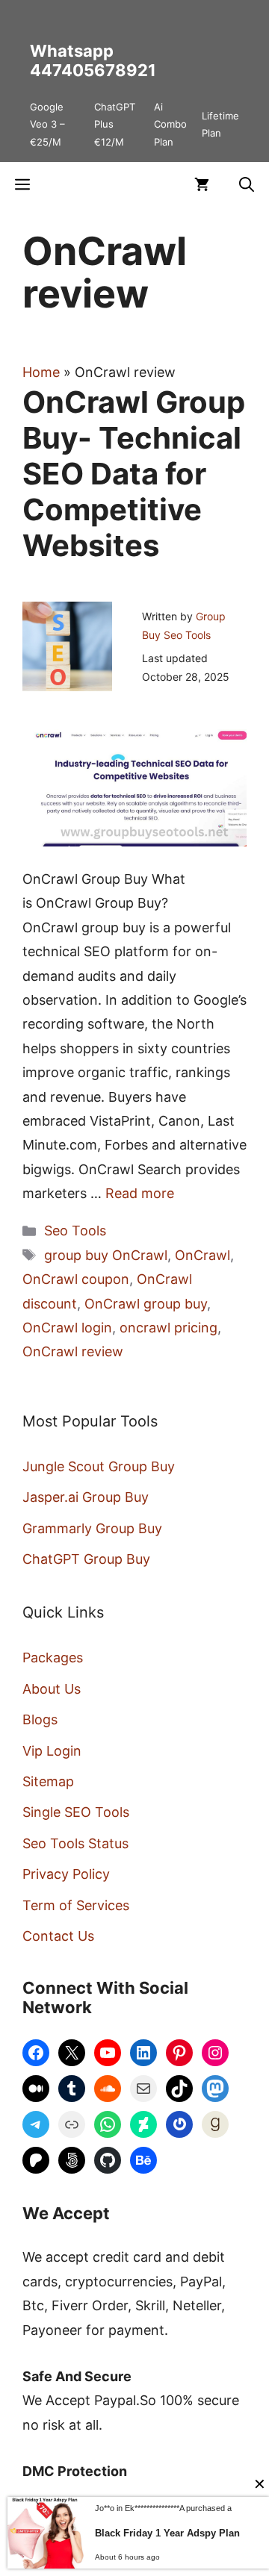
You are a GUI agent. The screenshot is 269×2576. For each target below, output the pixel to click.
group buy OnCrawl (106, 1255)
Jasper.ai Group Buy (86, 1497)
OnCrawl (202, 1255)
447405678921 (93, 70)
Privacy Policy (66, 1874)
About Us (52, 1689)
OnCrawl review (73, 1351)
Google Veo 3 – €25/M (47, 124)
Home (41, 372)
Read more (140, 1193)
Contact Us (58, 1936)
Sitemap (48, 1781)
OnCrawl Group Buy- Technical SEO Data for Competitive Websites (134, 474)
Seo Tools (75, 1231)
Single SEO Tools (76, 1812)
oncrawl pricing (168, 1328)
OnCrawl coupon (76, 1279)
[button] (247, 184)
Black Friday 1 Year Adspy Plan (167, 2533)
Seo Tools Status (75, 1843)
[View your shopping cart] (202, 184)
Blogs (40, 1719)
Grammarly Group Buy (92, 1528)
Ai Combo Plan (170, 124)
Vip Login (52, 1751)
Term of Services (76, 1905)
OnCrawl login (67, 1328)
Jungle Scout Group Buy (99, 1466)
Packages (53, 1657)
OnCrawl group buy (146, 1304)
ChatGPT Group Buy (86, 1559)
